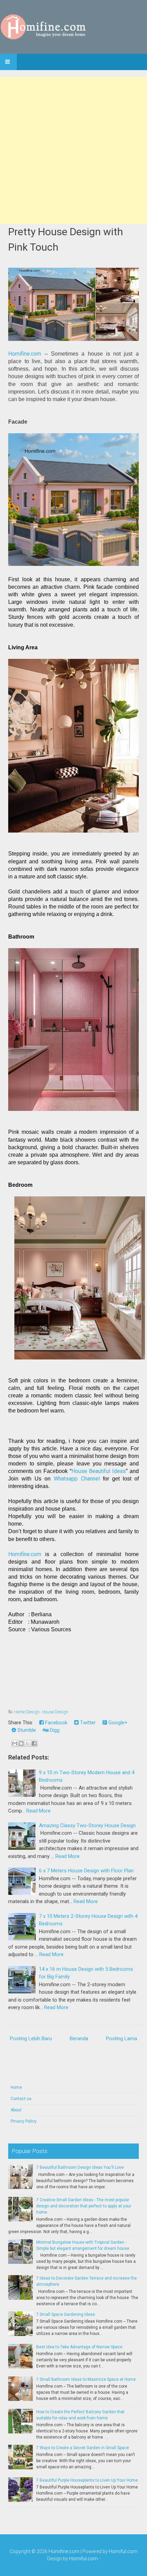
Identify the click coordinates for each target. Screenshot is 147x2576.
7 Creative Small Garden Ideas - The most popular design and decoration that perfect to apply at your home (84, 2206)
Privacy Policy (24, 2121)
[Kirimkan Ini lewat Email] (15, 1743)
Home (16, 2087)
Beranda (79, 2039)
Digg (54, 1730)
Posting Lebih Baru (31, 2039)
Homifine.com (25, 354)
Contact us (21, 2099)
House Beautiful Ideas (99, 1471)
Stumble (26, 1730)
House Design (55, 1712)
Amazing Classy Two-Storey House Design (87, 1825)
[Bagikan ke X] (28, 1743)
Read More (38, 1811)
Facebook (56, 1723)
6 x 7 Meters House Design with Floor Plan (86, 1871)
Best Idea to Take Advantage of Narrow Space (79, 2347)
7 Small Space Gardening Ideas (66, 2314)
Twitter (87, 1723)
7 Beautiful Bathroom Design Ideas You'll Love (80, 2167)
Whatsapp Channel (77, 1479)
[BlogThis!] (21, 1743)
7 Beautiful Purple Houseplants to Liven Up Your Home (87, 2480)
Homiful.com (123, 2551)
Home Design (27, 1712)
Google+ (117, 1723)
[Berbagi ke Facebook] (34, 1743)
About (16, 2110)
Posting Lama (122, 2039)
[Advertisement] (73, 150)
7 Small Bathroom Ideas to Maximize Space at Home (86, 2379)
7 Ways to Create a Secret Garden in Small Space (83, 2448)
